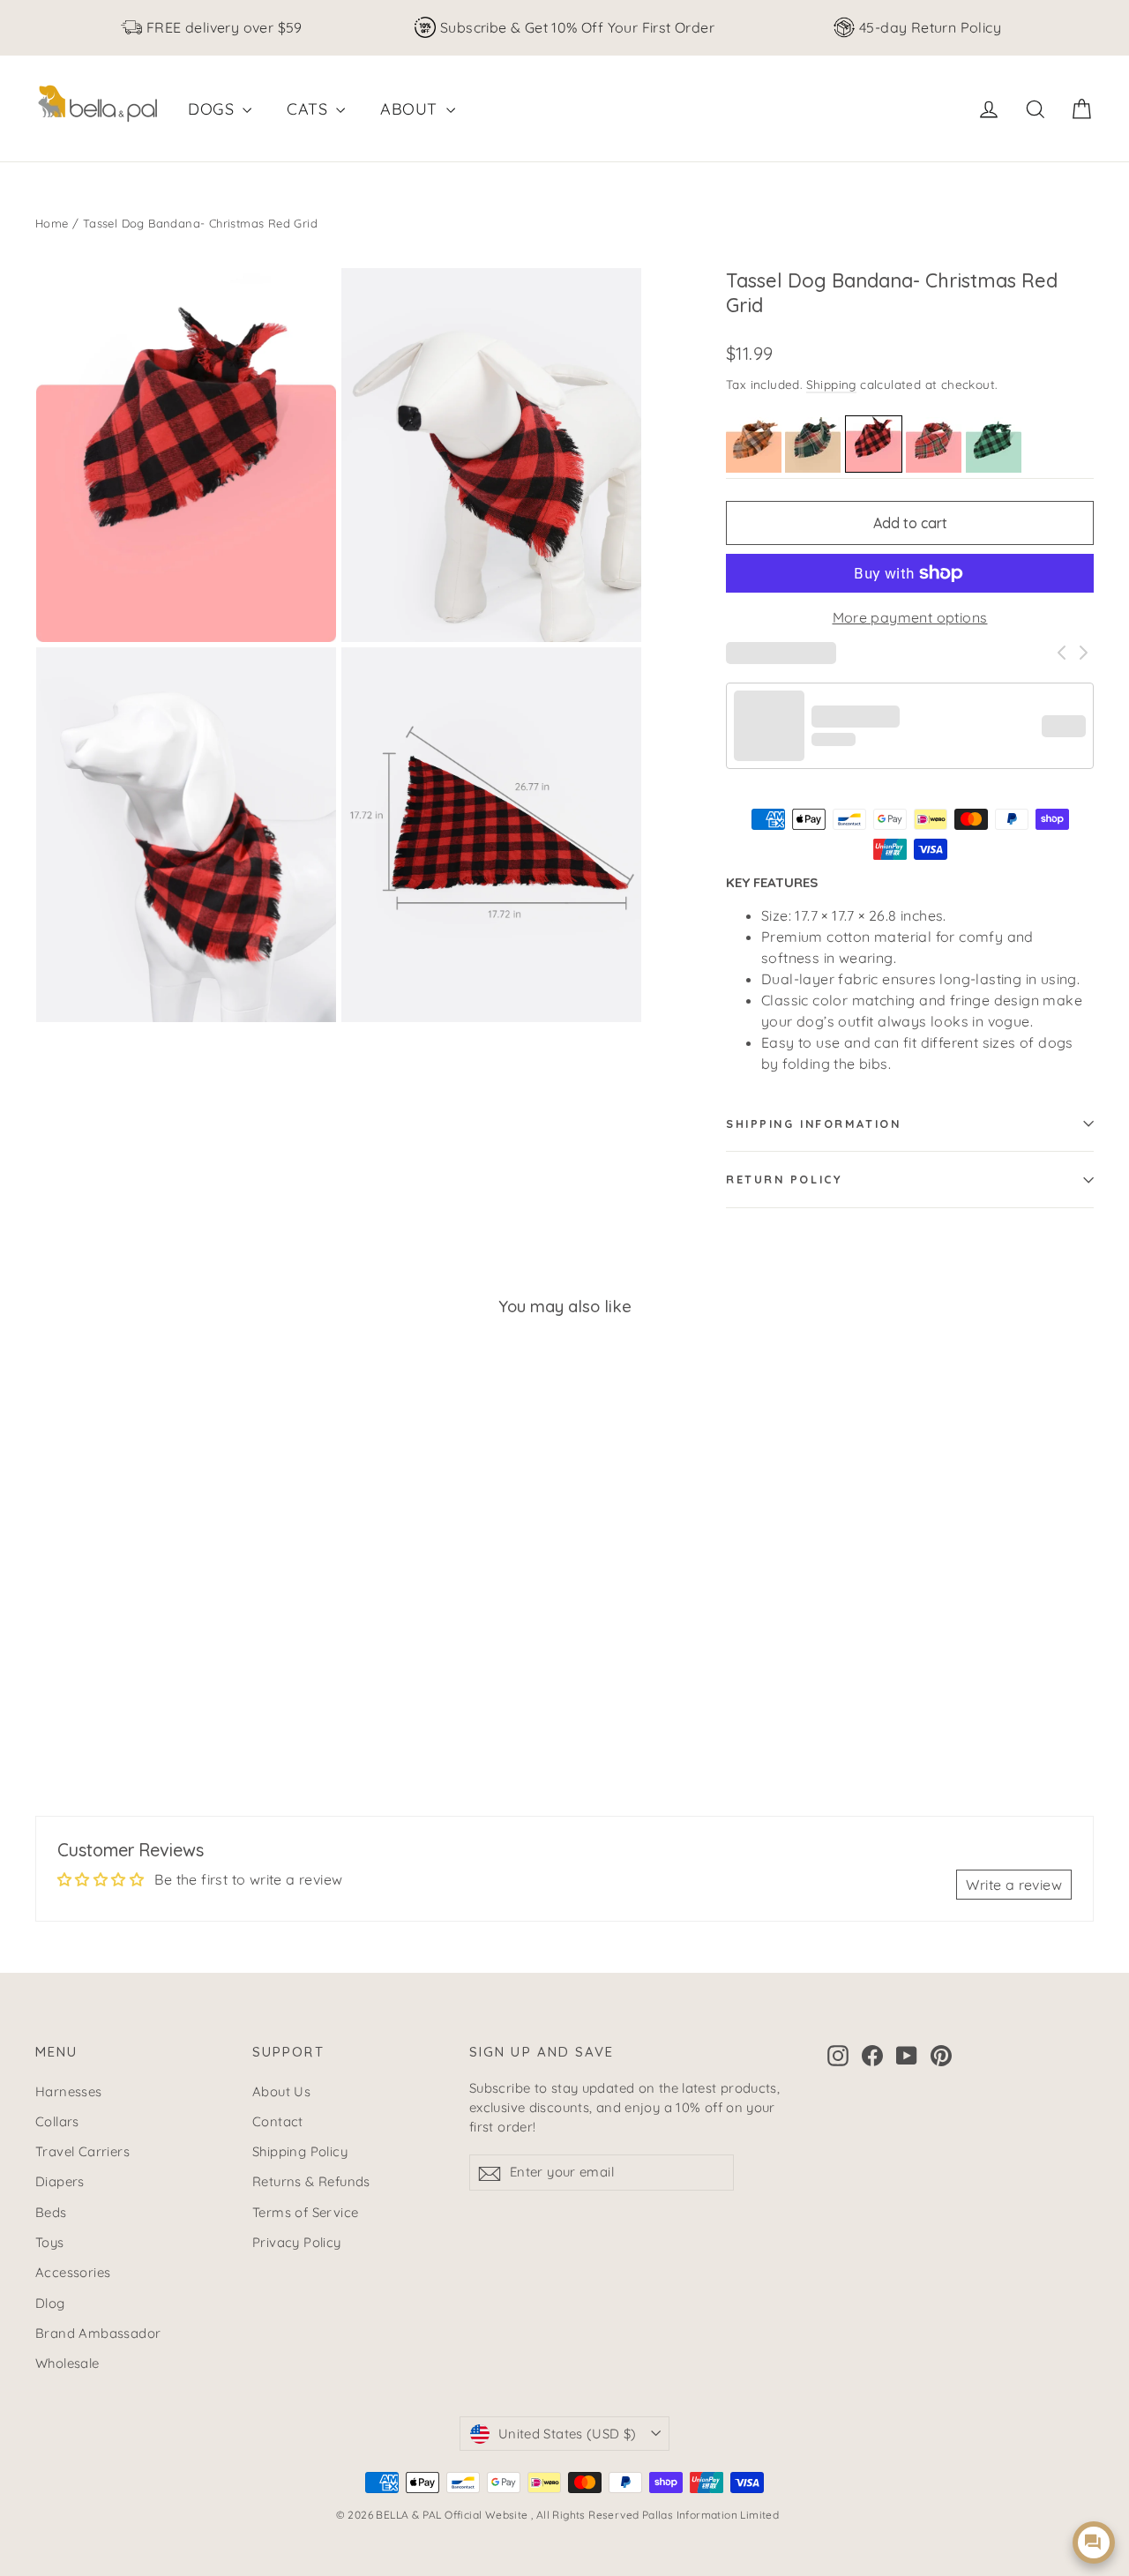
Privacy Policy (297, 2242)
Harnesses (69, 2091)
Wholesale (67, 2363)
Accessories (73, 2272)
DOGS (213, 109)
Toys (50, 2242)
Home (52, 223)
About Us (281, 2091)
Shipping (831, 384)
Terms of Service (305, 2212)
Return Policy (784, 1179)
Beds (51, 2212)
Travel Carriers (82, 2151)
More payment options (910, 617)
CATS (309, 109)
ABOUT (411, 109)
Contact (278, 2121)
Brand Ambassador (98, 2333)
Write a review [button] (1014, 1885)
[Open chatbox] (1094, 2542)
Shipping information (813, 1124)
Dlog (50, 2303)
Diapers (60, 2181)
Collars (57, 2121)
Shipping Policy (300, 2151)
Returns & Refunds (311, 2181)
